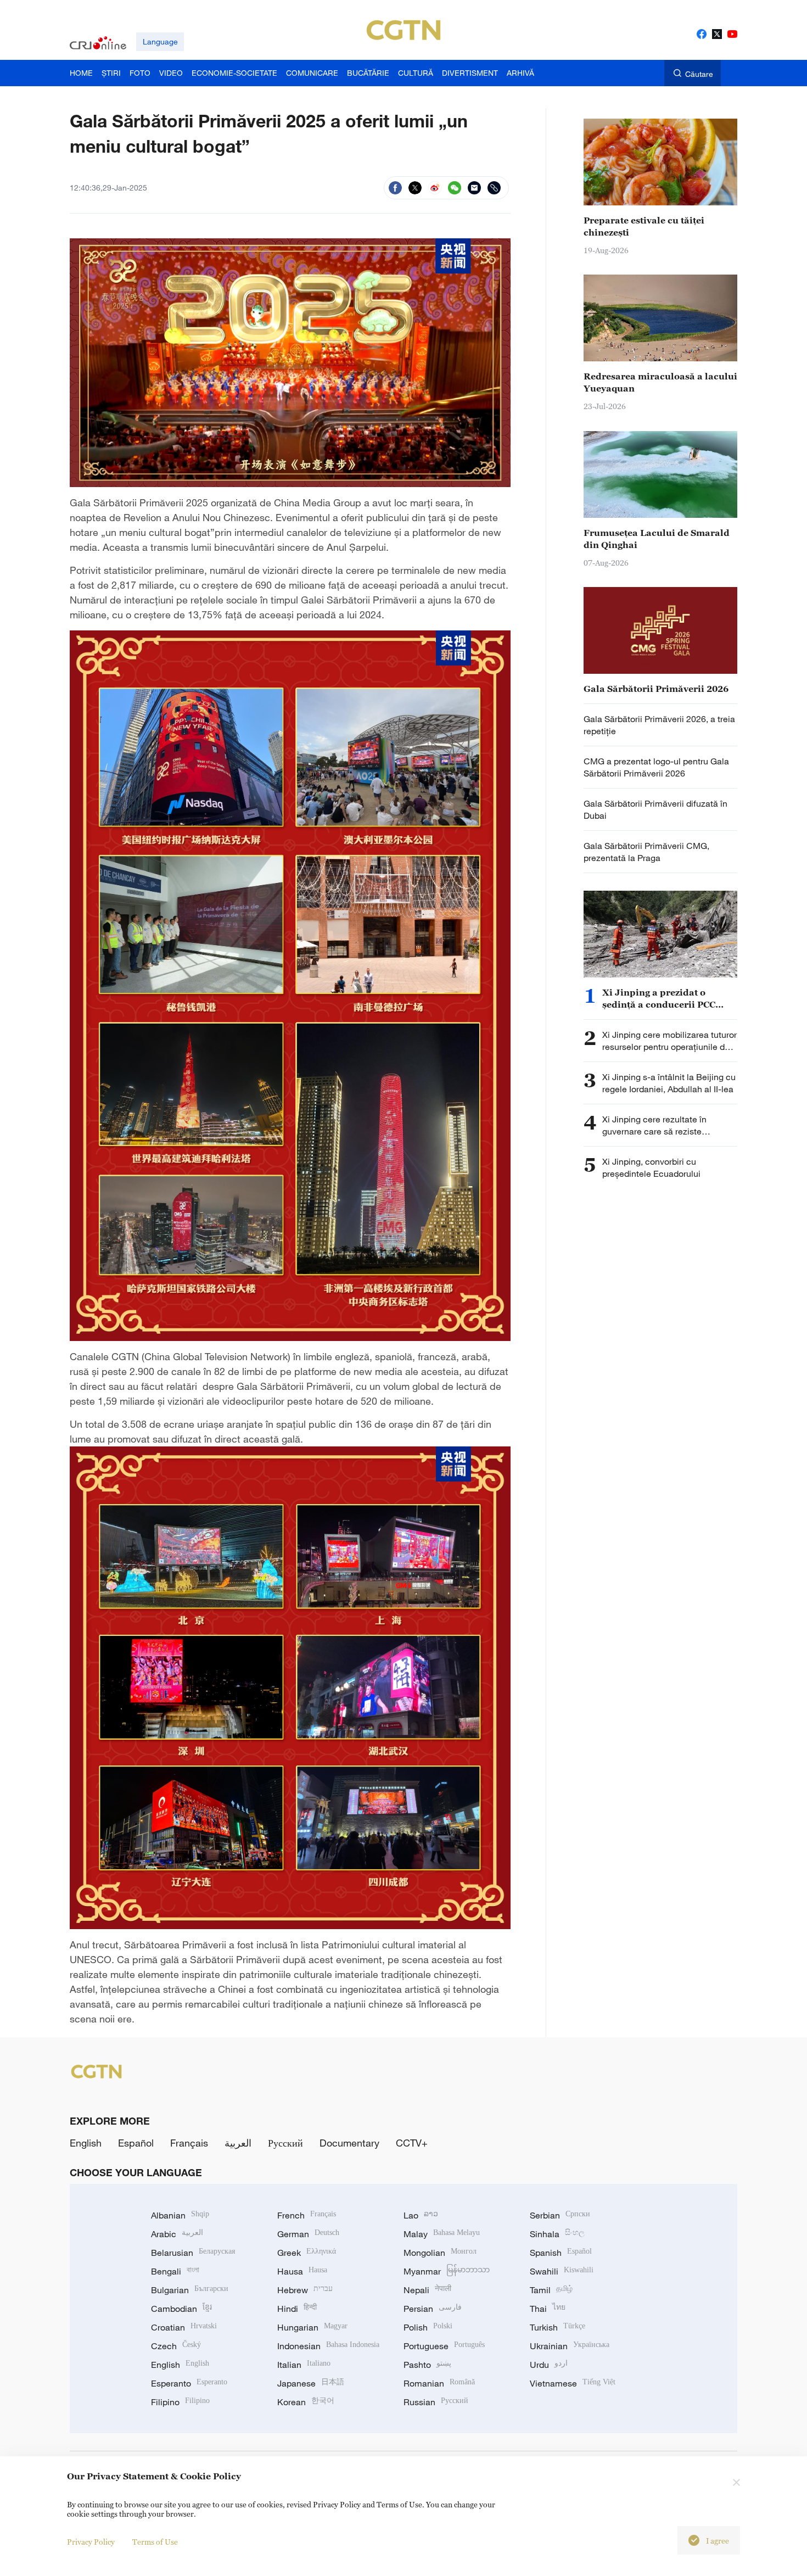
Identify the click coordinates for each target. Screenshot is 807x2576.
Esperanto (189, 2383)
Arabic (177, 2234)
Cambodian (181, 2309)
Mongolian (440, 2253)
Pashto (427, 2365)
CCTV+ (412, 2143)
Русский (285, 2143)
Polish (428, 2327)
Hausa (302, 2271)
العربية (238, 2143)
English (86, 2143)
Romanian (439, 2383)
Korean (306, 2402)
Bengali (175, 2271)
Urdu (549, 2365)
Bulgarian (190, 2290)
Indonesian (328, 2346)
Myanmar (447, 2271)
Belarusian (193, 2253)
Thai (548, 2309)
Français (189, 2143)
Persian (433, 2309)
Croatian (184, 2327)
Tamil (551, 2290)
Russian (436, 2402)
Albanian (180, 2215)
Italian (304, 2365)
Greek (307, 2253)
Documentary (349, 2143)
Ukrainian (570, 2346)
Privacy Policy (91, 2542)
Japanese (311, 2383)
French (307, 2215)
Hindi (297, 2309)
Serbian (560, 2215)
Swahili (562, 2271)
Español (136, 2143)
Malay (442, 2234)
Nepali (427, 2290)
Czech (176, 2346)
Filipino (180, 2402)
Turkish (557, 2327)
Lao (421, 2215)
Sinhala (557, 2234)
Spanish (561, 2253)
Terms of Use (155, 2542)
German (308, 2234)
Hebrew (305, 2290)
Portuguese (444, 2346)
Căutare (699, 74)
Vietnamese (573, 2383)
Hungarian (312, 2327)
